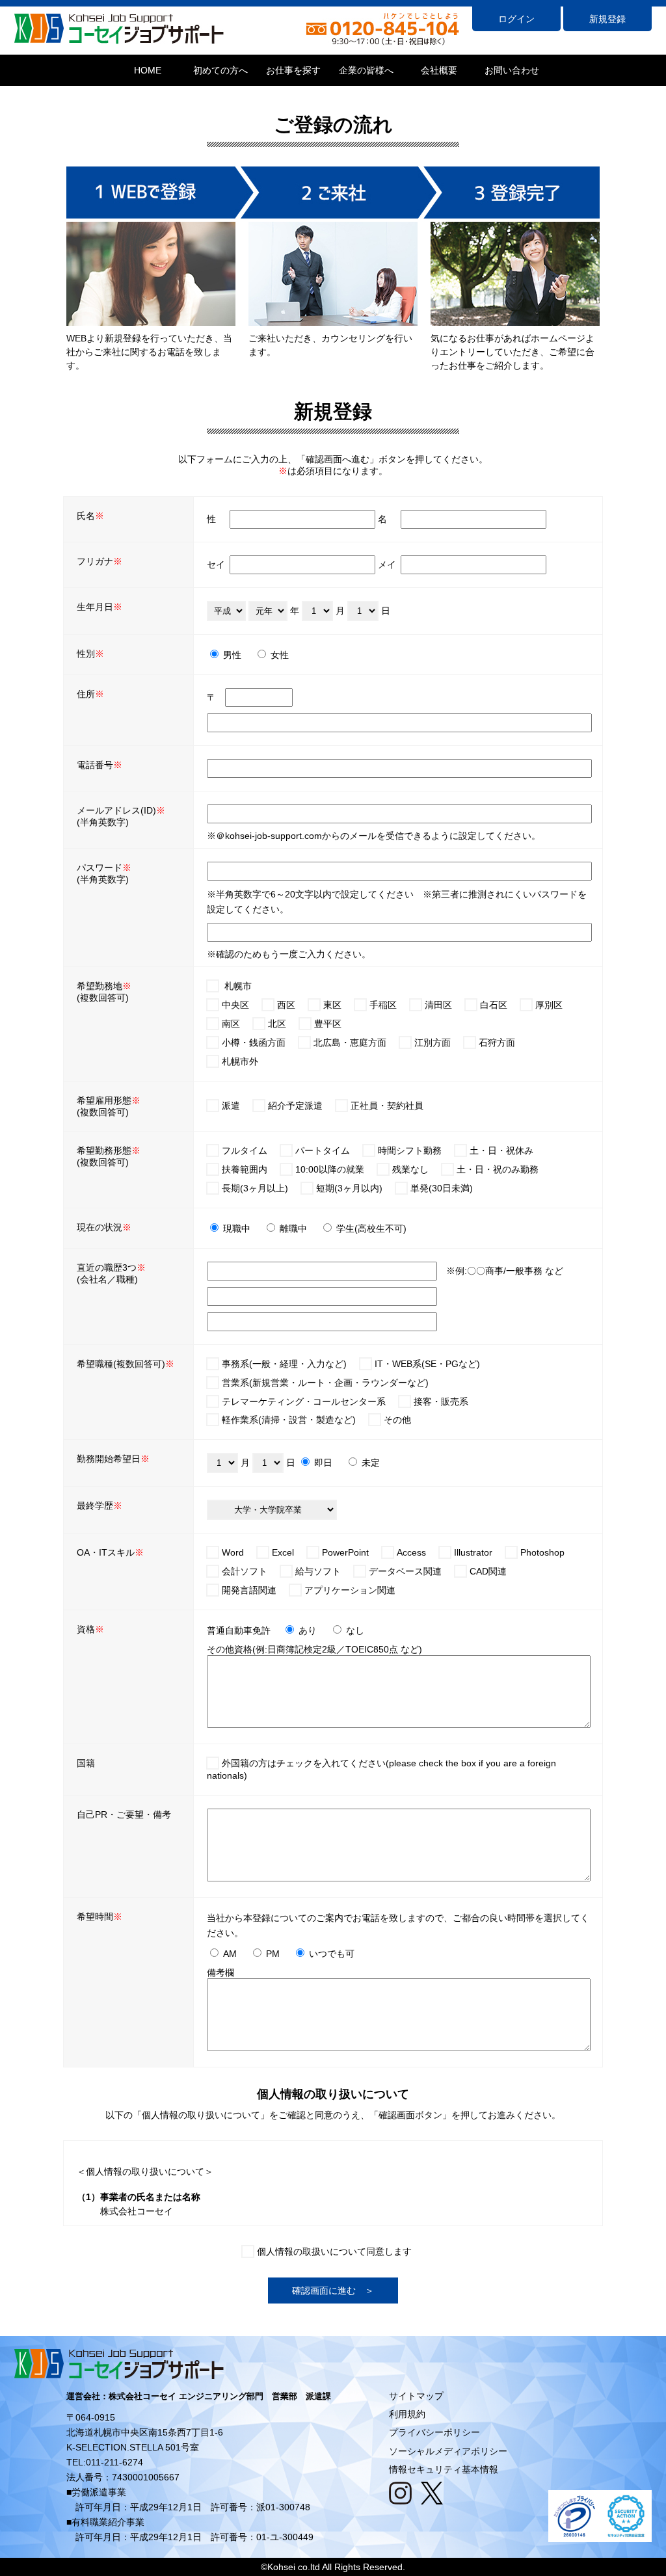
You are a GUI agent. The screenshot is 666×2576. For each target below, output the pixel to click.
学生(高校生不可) (371, 1228)
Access (411, 1552)
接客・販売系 (441, 1401)
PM (273, 1954)
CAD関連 (488, 1571)
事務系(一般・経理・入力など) (284, 1364)
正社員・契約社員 (387, 1106)
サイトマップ (416, 2396)
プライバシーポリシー (434, 2432)
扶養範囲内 (245, 1169)
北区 (277, 1024)
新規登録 (607, 19)
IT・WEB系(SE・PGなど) (427, 1364)
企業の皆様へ (366, 70)
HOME (148, 70)
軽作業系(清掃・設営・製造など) (289, 1420)
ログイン (516, 19)
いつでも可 (332, 1954)
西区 (286, 1005)
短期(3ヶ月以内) (349, 1188)
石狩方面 (497, 1042)
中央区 (235, 1005)
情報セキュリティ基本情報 (444, 2469)
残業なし (410, 1169)
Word (233, 1552)
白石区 (494, 1005)
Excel (283, 1552)
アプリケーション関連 (350, 1590)
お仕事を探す (293, 70)
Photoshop (542, 1552)
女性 (280, 655)
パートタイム (323, 1150)
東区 (332, 1005)
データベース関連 (405, 1571)
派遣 (231, 1106)
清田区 (438, 1005)
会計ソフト (245, 1571)
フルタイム (245, 1150)
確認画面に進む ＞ (333, 2291)
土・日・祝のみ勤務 (498, 1169)
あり (308, 1630)
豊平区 (328, 1024)
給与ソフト (318, 1571)
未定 (371, 1463)
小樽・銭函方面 (254, 1042)
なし (355, 1630)
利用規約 (407, 2414)
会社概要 (439, 70)
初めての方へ (220, 70)
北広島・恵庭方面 (350, 1042)
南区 (231, 1024)
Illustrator (473, 1552)
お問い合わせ (512, 70)
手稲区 (383, 1005)
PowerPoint (345, 1552)
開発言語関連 (249, 1590)
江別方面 (433, 1042)
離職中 (293, 1228)
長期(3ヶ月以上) (255, 1188)
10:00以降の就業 (330, 1169)
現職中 (237, 1228)
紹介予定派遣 (295, 1106)
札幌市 (238, 986)
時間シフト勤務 (410, 1150)
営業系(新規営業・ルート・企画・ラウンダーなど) (325, 1383)
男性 (232, 655)
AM (230, 1954)
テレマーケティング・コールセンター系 (304, 1401)
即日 (323, 1463)
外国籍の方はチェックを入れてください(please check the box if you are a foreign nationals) (381, 1769)
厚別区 (549, 1005)
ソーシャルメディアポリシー (448, 2451)
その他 (397, 1420)
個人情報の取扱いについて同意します (334, 2251)
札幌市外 (240, 1061)
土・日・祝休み (501, 1150)
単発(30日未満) (442, 1188)
